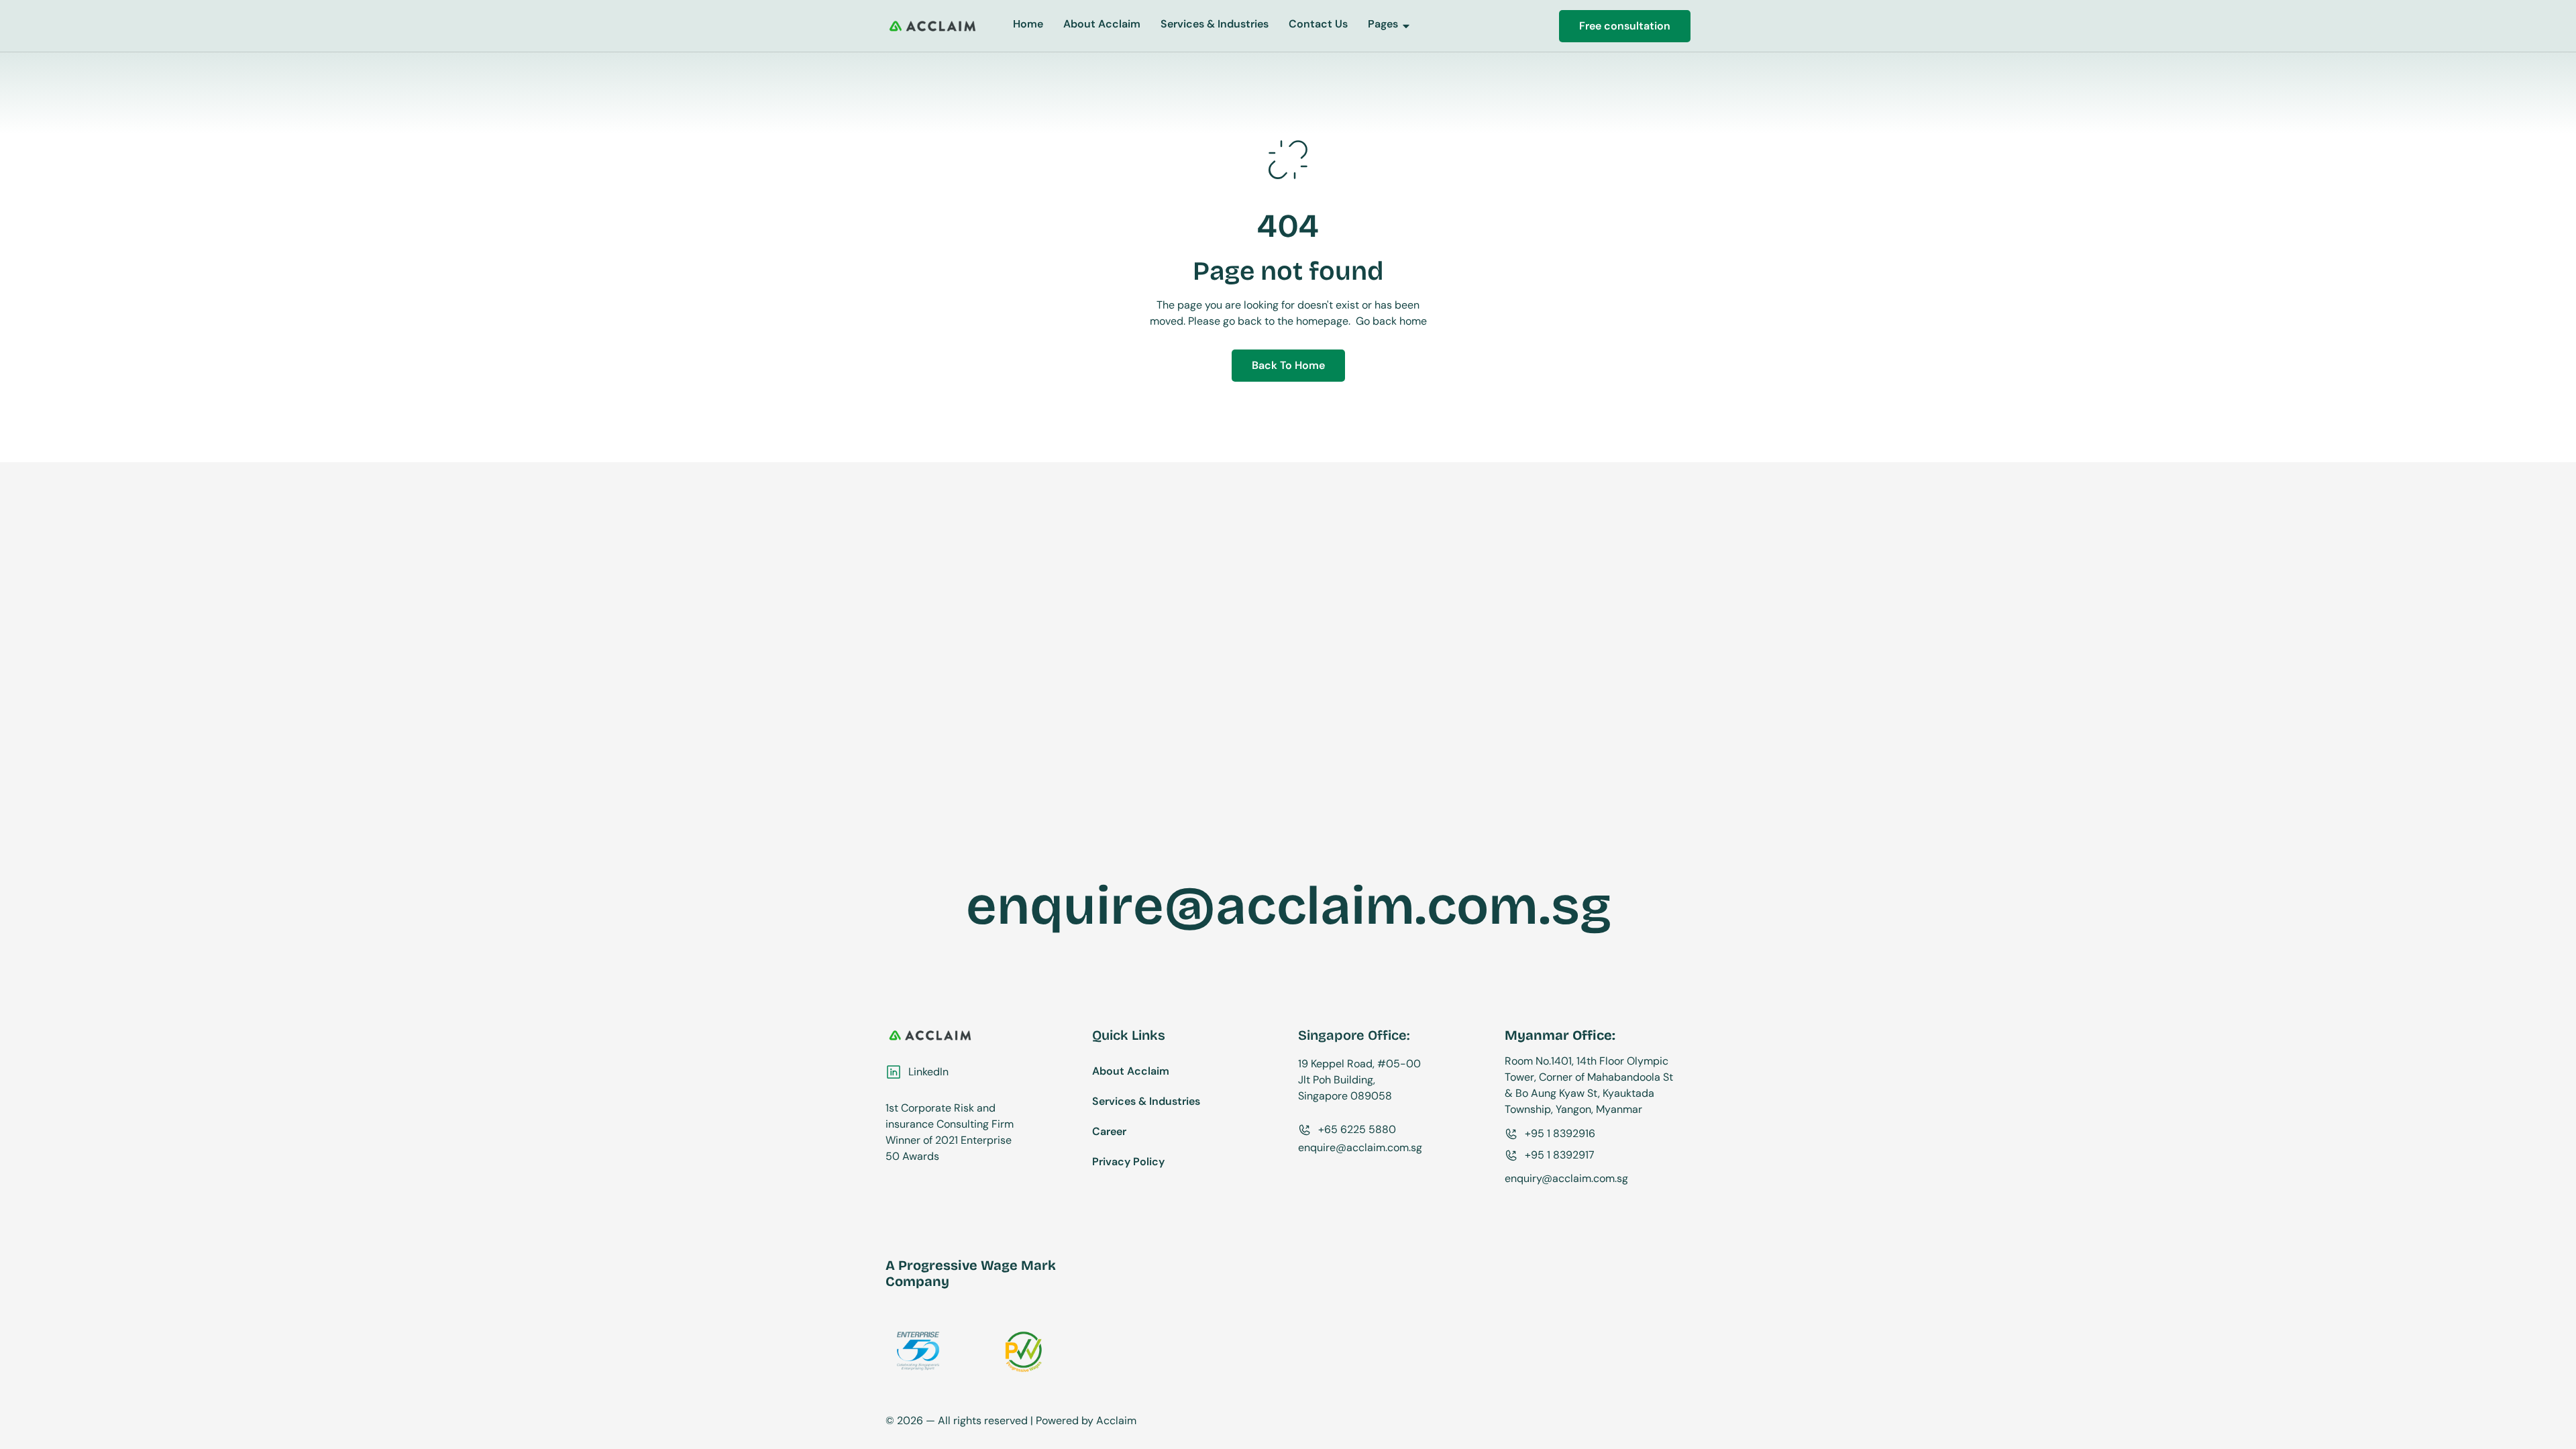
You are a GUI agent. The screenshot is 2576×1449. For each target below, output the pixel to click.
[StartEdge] (932, 26)
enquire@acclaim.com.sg (1289, 906)
